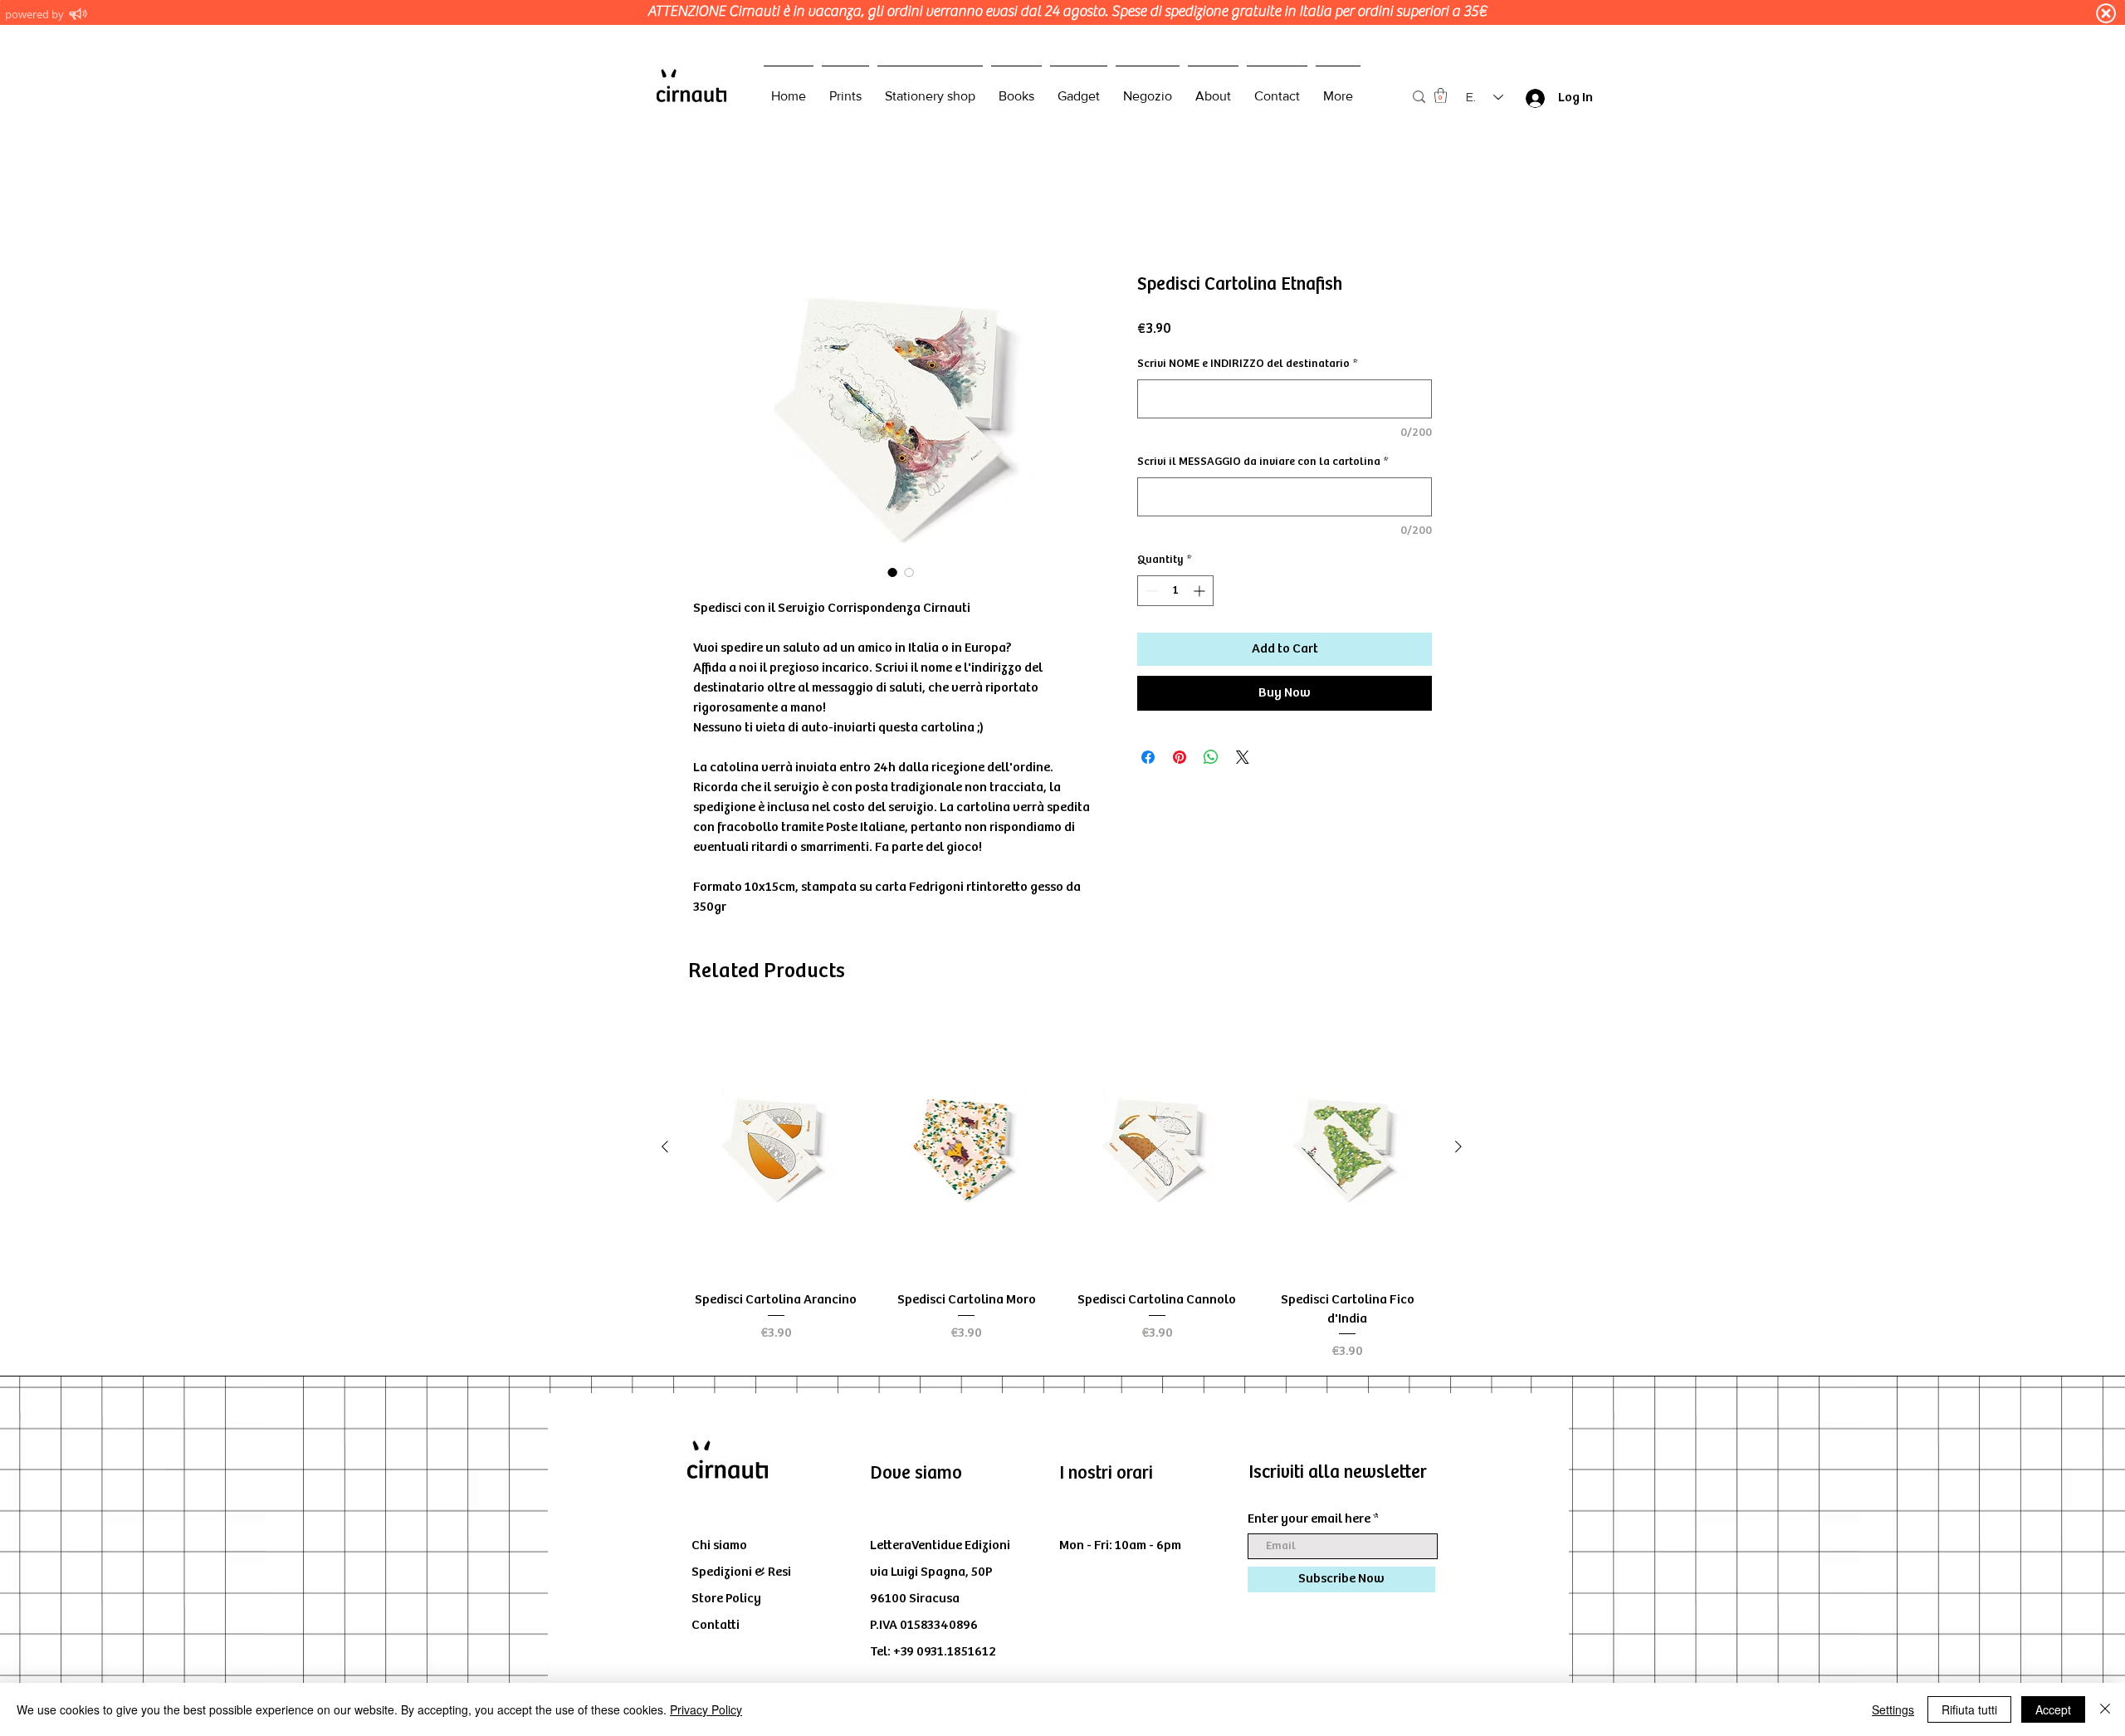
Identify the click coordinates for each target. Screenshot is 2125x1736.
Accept (2053, 1709)
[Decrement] (1150, 591)
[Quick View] (776, 1147)
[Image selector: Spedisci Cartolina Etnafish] (892, 572)
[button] (1441, 95)
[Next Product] (1458, 1147)
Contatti (716, 1625)
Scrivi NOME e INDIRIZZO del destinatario (1247, 364)
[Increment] (1201, 591)
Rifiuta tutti (1969, 1709)
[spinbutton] (1175, 591)
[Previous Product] (665, 1147)
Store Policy (726, 1599)
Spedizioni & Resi (741, 1572)
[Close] (2105, 1709)
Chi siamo (719, 1545)
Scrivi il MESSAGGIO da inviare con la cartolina (1263, 462)
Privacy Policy (706, 1709)
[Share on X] (1243, 757)
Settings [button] (1893, 1709)
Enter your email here (1309, 1519)
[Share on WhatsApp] (1211, 757)
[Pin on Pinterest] (1180, 757)
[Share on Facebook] (1148, 757)
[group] (1062, 1189)
